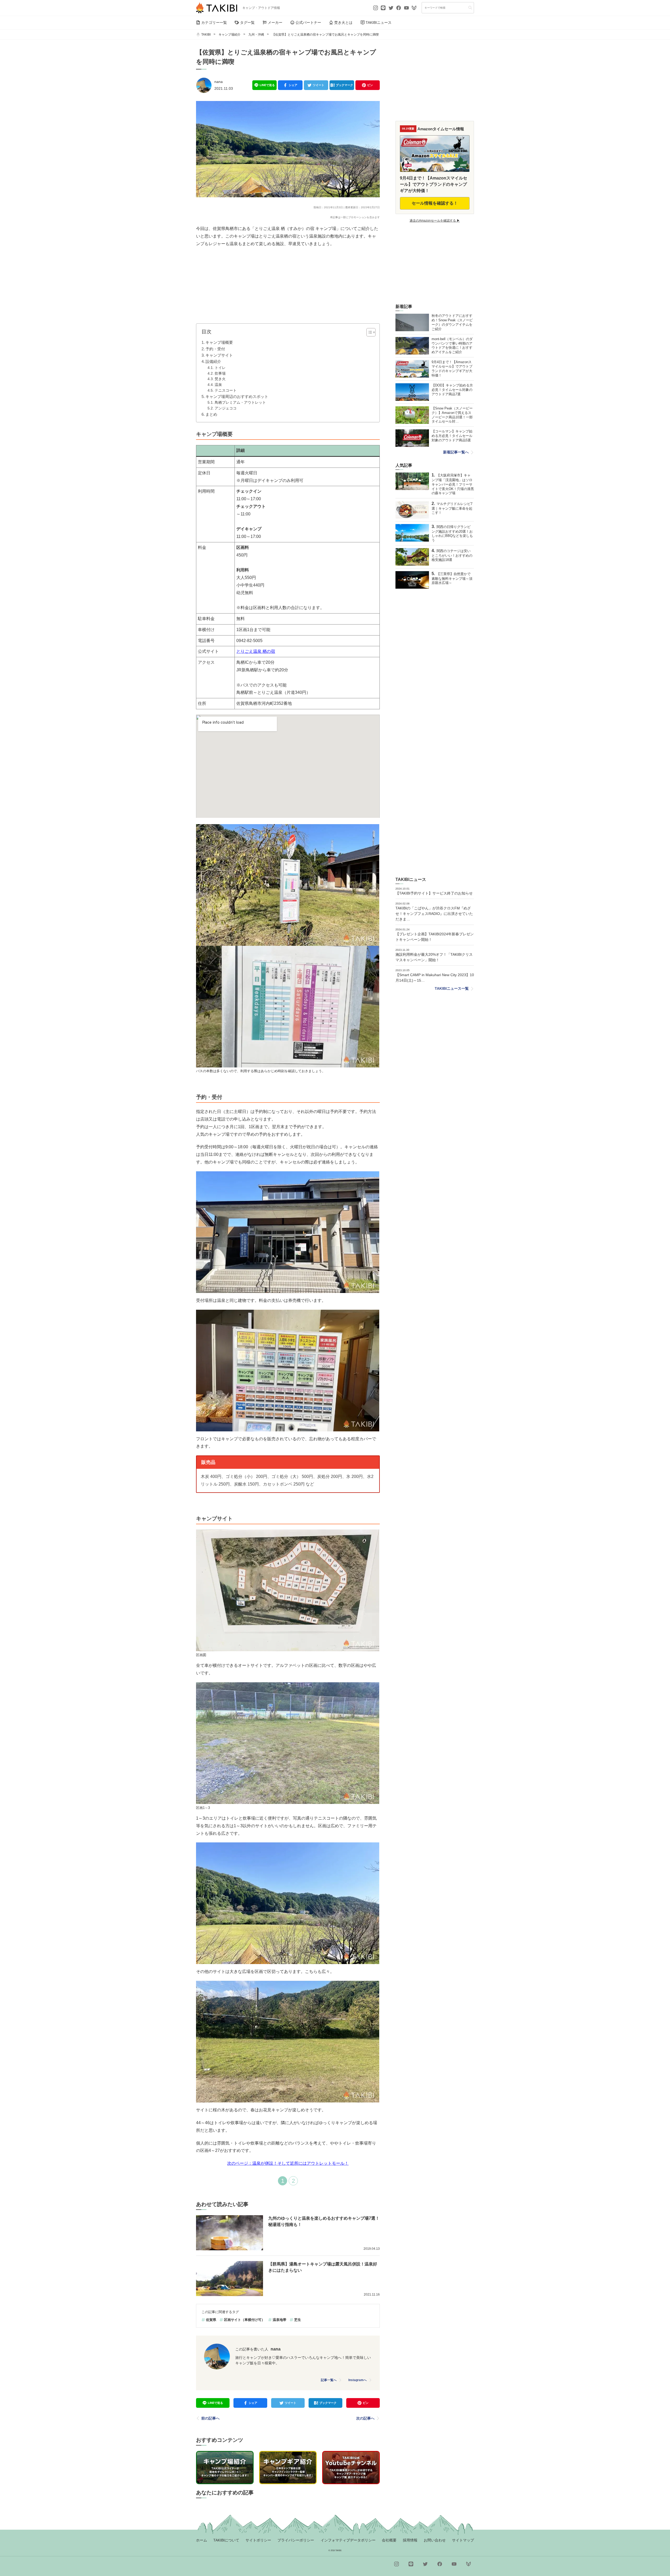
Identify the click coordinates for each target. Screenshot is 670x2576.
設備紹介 (213, 361)
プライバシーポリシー (296, 2540)
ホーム (202, 2540)
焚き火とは (343, 23)
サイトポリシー (258, 2540)
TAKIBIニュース (379, 23)
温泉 (218, 385)
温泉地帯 (280, 2320)
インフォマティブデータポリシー (348, 2540)
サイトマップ (463, 2540)
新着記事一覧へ (456, 452)
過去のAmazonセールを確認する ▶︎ (435, 221)
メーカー (275, 23)
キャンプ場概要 (219, 342)
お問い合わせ (435, 2540)
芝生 (298, 2320)
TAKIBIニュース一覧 (452, 988)
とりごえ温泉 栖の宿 (256, 651)
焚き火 (220, 379)
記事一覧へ (329, 2380)
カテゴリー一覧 (214, 23)
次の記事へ (365, 2418)
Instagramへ (358, 2380)
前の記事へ (210, 2418)
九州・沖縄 (256, 35)
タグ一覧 (247, 23)
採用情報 (410, 2540)
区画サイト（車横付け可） (244, 2320)
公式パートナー (308, 23)
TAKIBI (206, 35)
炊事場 (220, 373)
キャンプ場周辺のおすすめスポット (237, 396)
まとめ (211, 414)
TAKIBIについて (226, 2540)
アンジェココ (226, 408)
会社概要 (389, 2540)
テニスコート (226, 390)
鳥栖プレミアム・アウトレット (240, 403)
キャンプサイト (219, 355)
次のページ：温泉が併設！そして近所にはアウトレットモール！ (288, 2163)
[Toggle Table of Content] (368, 332)
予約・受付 (215, 349)
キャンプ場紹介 (230, 35)
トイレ (220, 368)
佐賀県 (211, 2320)
